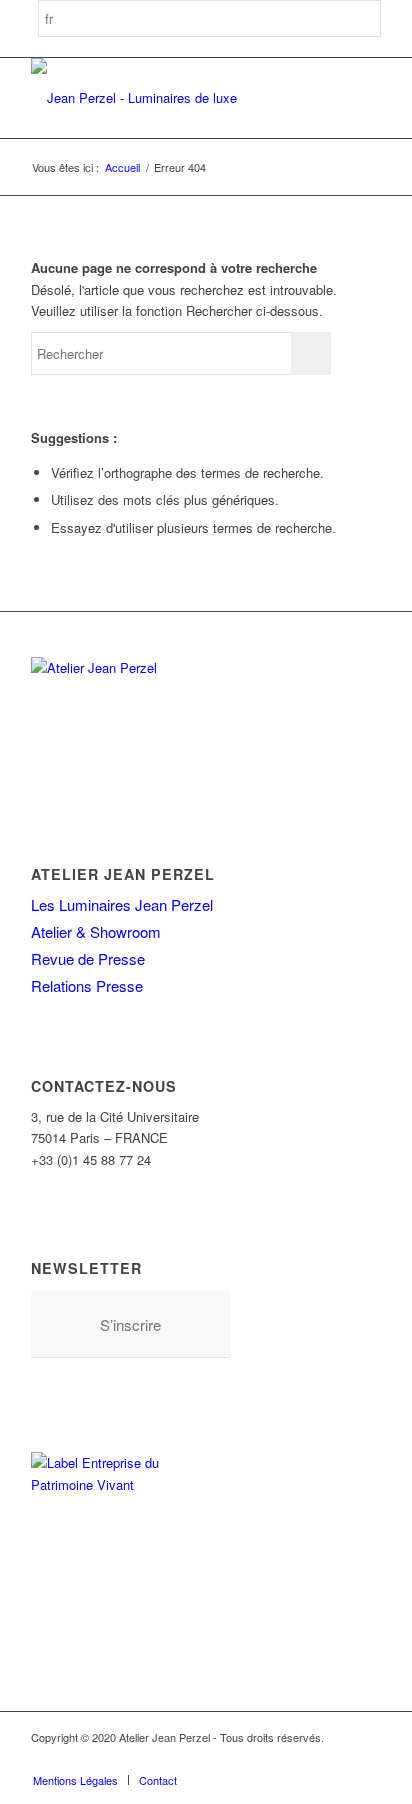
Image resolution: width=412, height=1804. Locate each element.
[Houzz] (306, 1759)
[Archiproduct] (336, 1759)
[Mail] (366, 1759)
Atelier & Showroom (96, 931)
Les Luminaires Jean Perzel (122, 904)
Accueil (122, 167)
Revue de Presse (88, 958)
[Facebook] (216, 1759)
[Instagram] (246, 1759)
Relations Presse (87, 985)
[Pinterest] (276, 1759)
